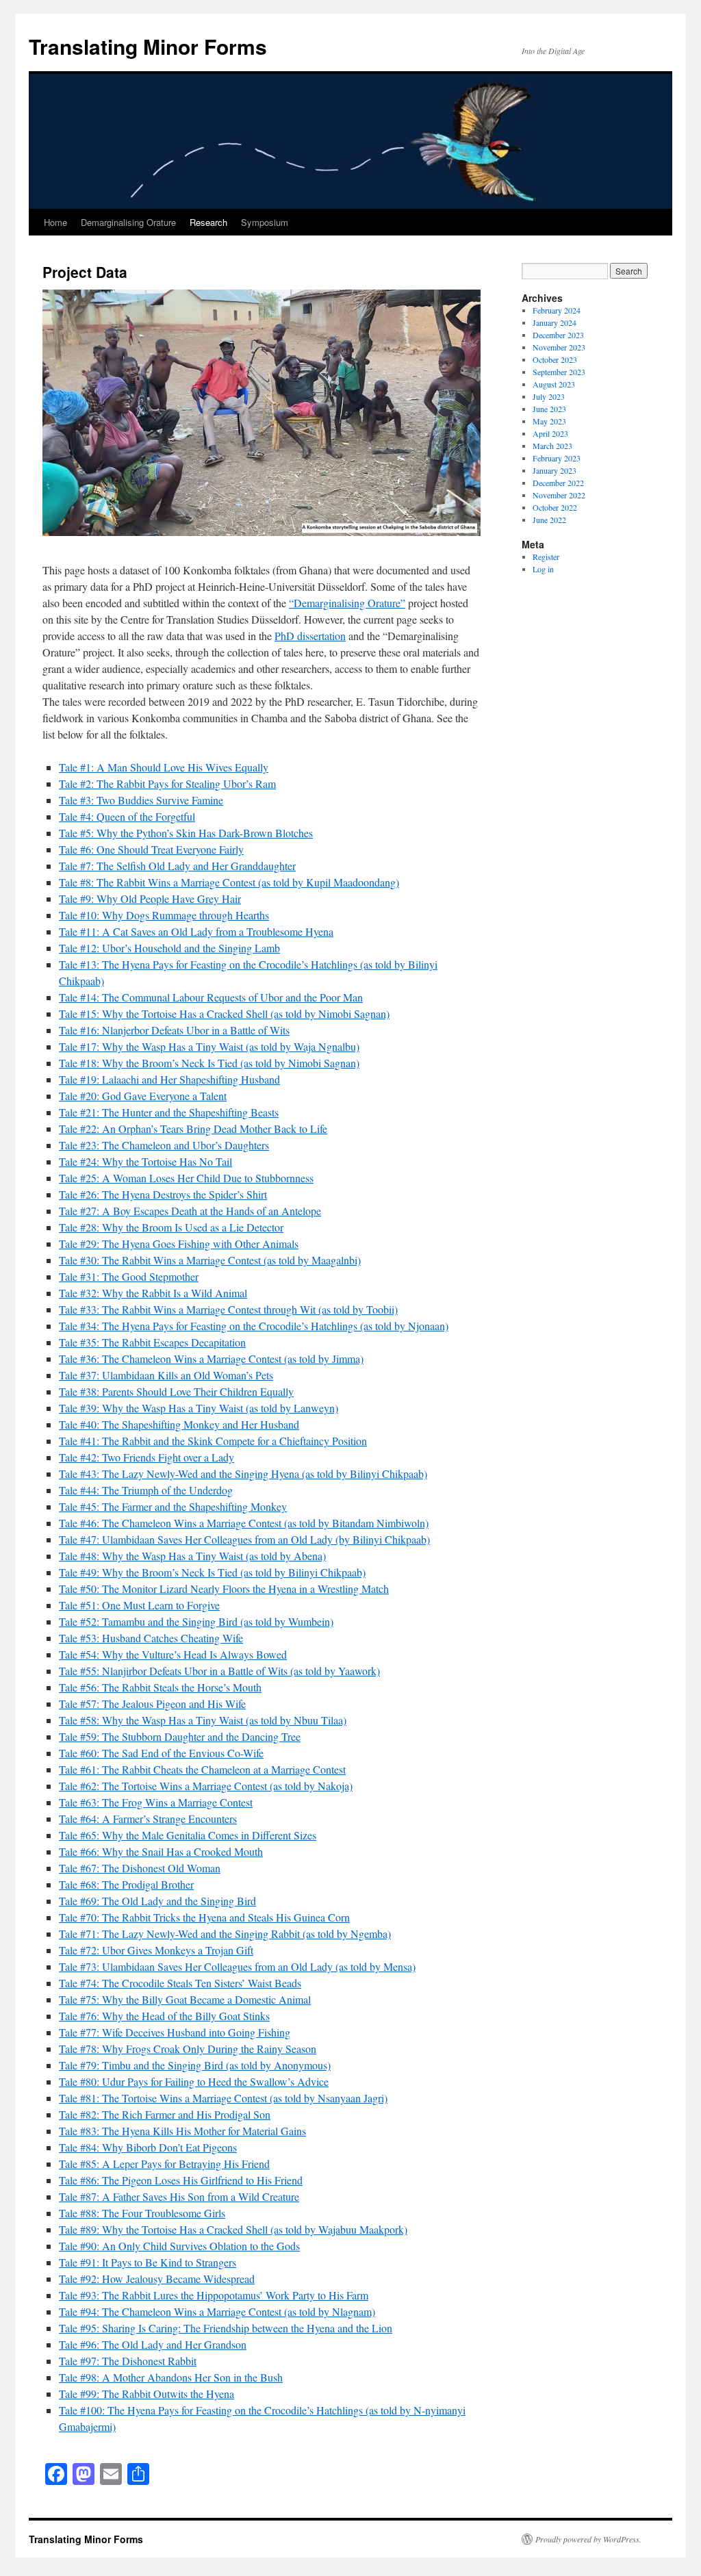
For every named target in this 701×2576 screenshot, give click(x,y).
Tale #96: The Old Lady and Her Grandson (153, 2344)
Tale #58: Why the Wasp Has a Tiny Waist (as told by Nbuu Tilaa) (203, 1720)
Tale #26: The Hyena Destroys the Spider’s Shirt (163, 1194)
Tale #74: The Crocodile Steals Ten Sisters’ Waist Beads (180, 1983)
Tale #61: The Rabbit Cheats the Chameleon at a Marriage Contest (202, 1769)
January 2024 (555, 322)
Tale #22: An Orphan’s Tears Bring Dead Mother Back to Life (193, 1128)
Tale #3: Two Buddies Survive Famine (141, 800)
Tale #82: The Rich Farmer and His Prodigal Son (165, 2114)
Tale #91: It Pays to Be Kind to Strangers (148, 2262)
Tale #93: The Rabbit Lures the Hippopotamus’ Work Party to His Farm (214, 2295)
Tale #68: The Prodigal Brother (126, 1884)
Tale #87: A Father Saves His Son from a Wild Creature (179, 2196)
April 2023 (550, 433)
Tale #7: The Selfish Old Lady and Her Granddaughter (177, 866)
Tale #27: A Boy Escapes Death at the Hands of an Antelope (190, 1211)
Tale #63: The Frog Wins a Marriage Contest (156, 1802)
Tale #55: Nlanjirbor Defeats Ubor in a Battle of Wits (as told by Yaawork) (219, 1671)
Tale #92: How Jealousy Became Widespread (157, 2279)
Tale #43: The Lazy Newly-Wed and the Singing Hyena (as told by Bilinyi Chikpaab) (243, 1474)
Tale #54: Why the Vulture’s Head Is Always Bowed (173, 1654)
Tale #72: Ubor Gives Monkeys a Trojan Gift (156, 1950)
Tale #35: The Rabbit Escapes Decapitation (152, 1342)
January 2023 (555, 470)
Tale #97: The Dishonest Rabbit (128, 2361)
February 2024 (557, 310)
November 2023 (559, 347)
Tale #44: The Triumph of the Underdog (146, 1490)
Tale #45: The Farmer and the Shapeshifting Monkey (173, 1506)
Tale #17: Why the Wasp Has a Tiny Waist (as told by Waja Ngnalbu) (209, 1046)
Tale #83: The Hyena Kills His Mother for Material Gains (182, 2131)
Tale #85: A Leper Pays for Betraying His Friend (164, 2164)
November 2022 (559, 495)
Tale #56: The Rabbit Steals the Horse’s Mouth (160, 1687)
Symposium (265, 222)
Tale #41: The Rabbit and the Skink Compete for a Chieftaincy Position (213, 1441)
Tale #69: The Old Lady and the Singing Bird (157, 1901)
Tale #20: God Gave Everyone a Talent (143, 1096)
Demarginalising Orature (128, 222)
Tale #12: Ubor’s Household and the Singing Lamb (169, 948)
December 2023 (558, 335)
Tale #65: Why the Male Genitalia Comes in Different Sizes (188, 1835)
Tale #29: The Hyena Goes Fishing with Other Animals (179, 1244)
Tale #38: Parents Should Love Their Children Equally (176, 1391)
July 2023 (549, 396)
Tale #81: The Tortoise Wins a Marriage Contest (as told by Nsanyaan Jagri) (223, 2098)
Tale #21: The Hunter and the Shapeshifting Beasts (169, 1112)
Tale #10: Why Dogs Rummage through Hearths (164, 915)
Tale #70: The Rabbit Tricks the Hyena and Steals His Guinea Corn (204, 1917)
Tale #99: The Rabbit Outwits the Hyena (146, 2394)
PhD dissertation (310, 636)
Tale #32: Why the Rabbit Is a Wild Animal (153, 1293)
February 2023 (557, 458)
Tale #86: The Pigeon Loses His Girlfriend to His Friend (181, 2180)
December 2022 (558, 483)
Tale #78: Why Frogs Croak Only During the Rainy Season (188, 2049)
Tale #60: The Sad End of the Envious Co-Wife (161, 1753)
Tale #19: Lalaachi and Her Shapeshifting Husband (169, 1079)
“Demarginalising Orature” (347, 603)
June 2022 (549, 520)
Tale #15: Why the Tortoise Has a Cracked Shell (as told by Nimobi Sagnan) (224, 1013)
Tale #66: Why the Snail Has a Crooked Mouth (161, 1851)
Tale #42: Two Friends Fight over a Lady (146, 1457)
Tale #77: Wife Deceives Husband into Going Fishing (175, 2032)
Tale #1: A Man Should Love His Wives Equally (164, 767)
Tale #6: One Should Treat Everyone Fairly (151, 849)
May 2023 (549, 421)
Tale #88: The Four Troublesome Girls (142, 2213)
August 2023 (554, 384)
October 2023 (555, 359)
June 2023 (549, 409)
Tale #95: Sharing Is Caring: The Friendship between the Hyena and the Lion (226, 2328)
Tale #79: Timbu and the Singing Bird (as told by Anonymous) (195, 2065)
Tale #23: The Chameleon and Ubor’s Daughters (164, 1145)
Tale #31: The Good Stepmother (129, 1276)
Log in (543, 569)
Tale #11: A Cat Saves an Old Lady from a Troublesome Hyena (196, 931)
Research (208, 222)
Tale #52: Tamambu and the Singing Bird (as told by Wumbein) (196, 1621)
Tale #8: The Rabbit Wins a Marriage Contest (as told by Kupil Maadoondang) (229, 882)
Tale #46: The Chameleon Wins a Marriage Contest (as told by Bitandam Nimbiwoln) (244, 1523)
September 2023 (559, 372)
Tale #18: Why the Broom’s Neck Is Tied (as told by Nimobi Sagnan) (209, 1063)
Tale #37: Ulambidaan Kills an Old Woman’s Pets (166, 1375)
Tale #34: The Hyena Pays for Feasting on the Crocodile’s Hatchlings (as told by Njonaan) (254, 1326)
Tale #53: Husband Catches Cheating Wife (151, 1638)
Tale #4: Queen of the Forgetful (127, 816)
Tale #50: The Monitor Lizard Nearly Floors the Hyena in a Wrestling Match (224, 1589)
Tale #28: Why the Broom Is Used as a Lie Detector (171, 1227)
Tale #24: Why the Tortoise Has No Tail (145, 1161)
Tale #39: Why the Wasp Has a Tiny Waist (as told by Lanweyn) (199, 1408)
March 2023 (552, 446)
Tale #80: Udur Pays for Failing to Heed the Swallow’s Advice (194, 2081)
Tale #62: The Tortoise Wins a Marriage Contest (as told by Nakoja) (206, 1786)
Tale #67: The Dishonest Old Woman (140, 1868)
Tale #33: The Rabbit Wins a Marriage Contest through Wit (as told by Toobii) (228, 1309)
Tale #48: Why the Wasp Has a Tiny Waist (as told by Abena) (192, 1556)
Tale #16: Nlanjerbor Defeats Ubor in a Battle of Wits (174, 1030)
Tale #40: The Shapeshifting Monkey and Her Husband (179, 1424)
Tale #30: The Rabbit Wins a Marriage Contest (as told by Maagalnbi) (210, 1260)
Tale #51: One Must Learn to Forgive (139, 1605)
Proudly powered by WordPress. (588, 2539)
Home (55, 222)
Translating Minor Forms (148, 46)
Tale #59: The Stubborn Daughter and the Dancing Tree (180, 1736)
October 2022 (555, 507)
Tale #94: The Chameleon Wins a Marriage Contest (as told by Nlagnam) (217, 2311)
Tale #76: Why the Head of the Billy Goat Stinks (164, 2016)
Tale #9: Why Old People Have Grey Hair (150, 898)
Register (546, 557)
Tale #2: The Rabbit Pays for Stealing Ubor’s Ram (167, 783)
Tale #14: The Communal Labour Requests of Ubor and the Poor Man (211, 997)
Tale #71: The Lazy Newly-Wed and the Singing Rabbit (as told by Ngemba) (225, 1934)
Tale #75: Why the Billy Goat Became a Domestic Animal (185, 1999)
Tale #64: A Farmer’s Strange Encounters (148, 1819)
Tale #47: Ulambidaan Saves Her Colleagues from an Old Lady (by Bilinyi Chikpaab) (244, 1539)
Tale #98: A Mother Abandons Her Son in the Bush (171, 2377)
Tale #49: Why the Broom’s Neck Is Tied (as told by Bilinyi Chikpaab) (212, 1572)
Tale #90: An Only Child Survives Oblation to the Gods (179, 2246)
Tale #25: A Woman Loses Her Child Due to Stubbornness (186, 1178)
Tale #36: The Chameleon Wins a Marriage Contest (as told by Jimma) (211, 1359)
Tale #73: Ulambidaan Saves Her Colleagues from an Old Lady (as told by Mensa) (237, 1966)
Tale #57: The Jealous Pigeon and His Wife (152, 1704)
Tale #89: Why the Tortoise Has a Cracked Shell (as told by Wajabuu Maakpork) (233, 2229)
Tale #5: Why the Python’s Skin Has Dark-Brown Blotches (186, 833)
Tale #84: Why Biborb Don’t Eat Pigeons (148, 2147)
